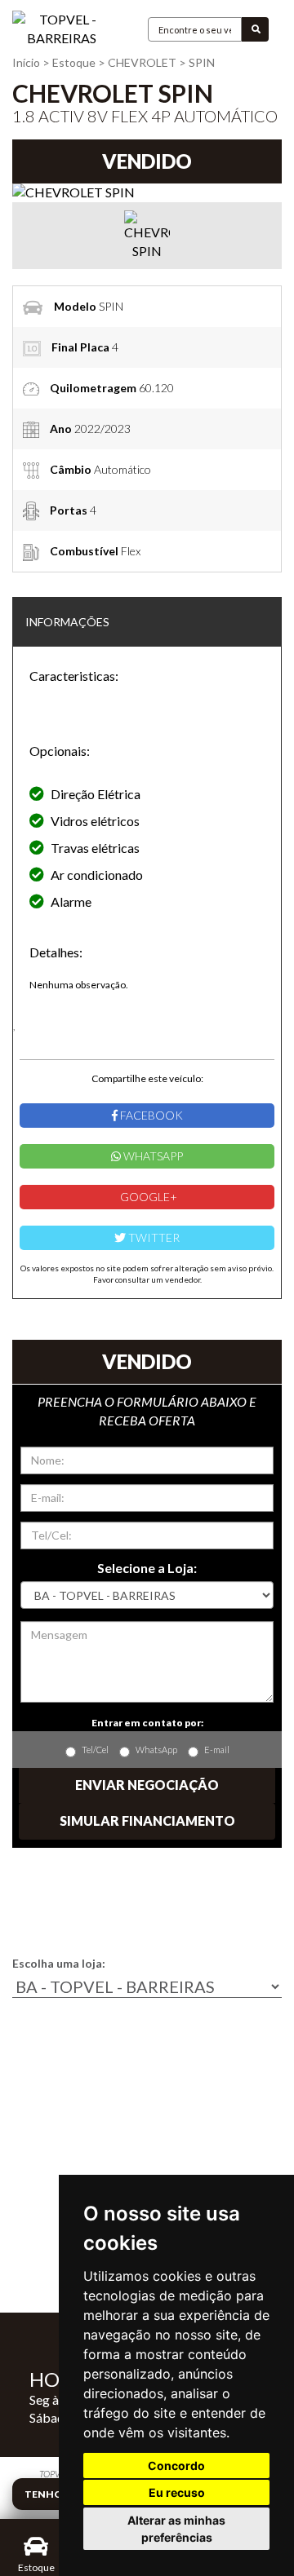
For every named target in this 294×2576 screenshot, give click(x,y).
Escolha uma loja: (59, 1963)
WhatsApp (156, 1750)
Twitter (153, 1237)
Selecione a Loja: (147, 1568)
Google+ (147, 1197)
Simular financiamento (147, 1820)
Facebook (150, 1115)
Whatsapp (152, 1156)
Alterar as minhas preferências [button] (176, 2529)
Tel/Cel (95, 1750)
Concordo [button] (176, 2466)
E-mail (217, 1750)
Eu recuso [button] (177, 2492)
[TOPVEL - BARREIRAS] (61, 29)
